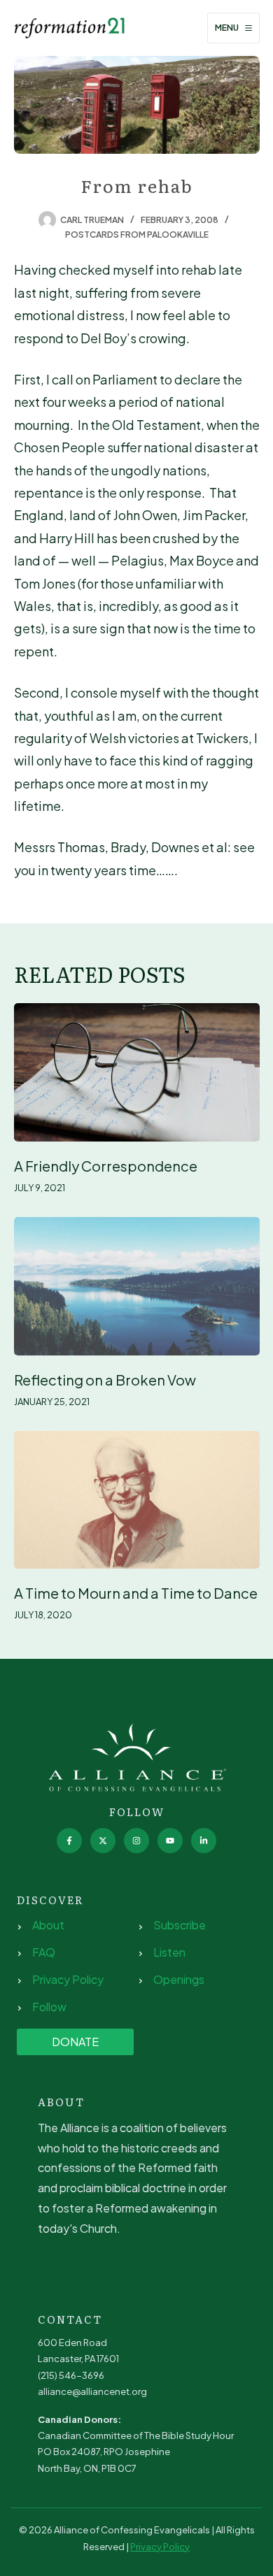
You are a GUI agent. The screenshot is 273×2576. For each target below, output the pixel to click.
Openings (179, 1979)
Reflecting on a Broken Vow (105, 1380)
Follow (49, 2007)
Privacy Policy (68, 1979)
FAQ (44, 1952)
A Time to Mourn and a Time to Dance (136, 1593)
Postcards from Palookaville (137, 235)
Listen (169, 1952)
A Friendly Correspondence (106, 1166)
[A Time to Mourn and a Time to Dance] (137, 1500)
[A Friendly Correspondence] (137, 1072)
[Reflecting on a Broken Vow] (137, 1286)
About (48, 1925)
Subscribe (180, 1925)
